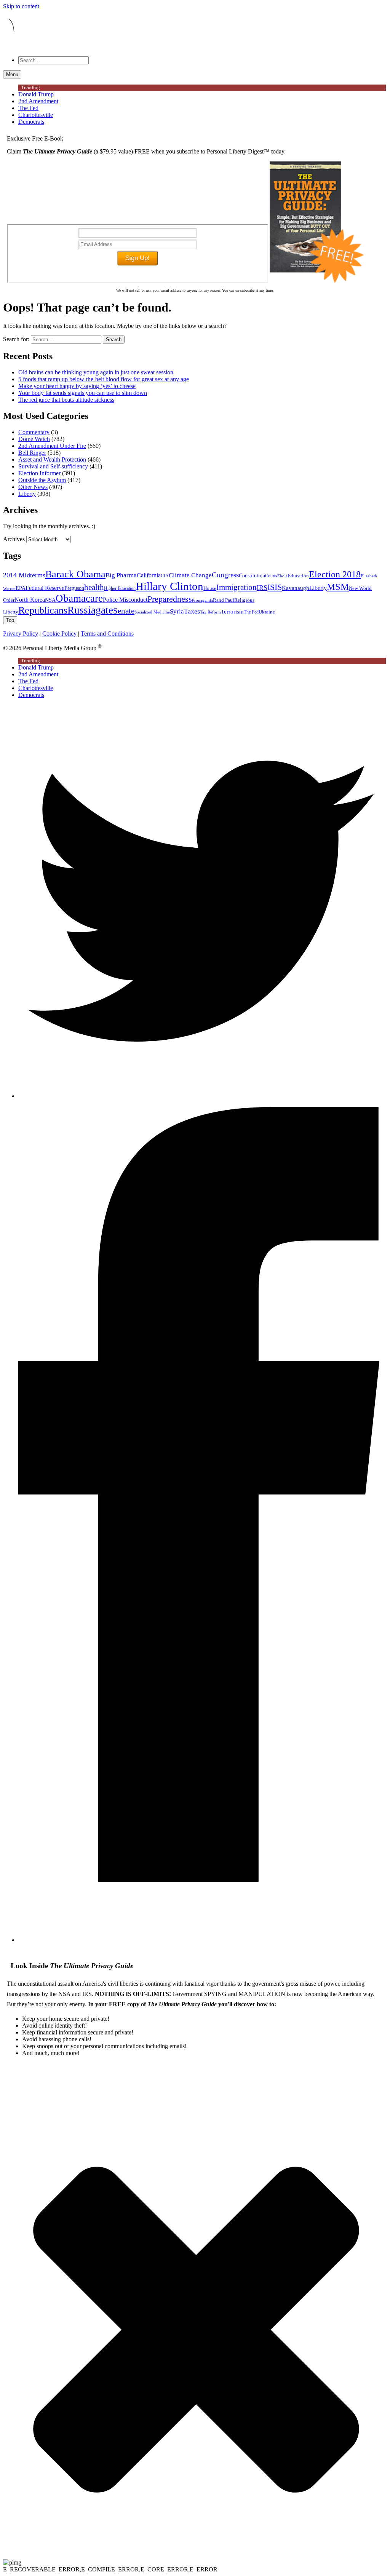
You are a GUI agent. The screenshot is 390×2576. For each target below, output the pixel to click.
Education (298, 576)
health (94, 587)
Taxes (192, 611)
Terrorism (232, 612)
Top (10, 620)
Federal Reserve (45, 588)
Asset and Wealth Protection (52, 459)
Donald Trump (36, 94)
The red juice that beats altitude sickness (66, 400)
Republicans (43, 610)
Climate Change (190, 575)
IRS (262, 588)
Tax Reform (210, 612)
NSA (50, 600)
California (149, 575)
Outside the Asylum (42, 480)
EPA (21, 588)
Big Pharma (121, 575)
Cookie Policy (59, 634)
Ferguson (74, 588)
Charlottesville (36, 115)
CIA (165, 576)
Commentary (34, 432)
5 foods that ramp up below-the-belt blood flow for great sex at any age (104, 379)
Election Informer (39, 473)
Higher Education (120, 588)
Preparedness (170, 599)
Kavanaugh (296, 588)
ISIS (275, 587)
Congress (225, 575)
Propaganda (202, 600)
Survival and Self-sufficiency (53, 466)
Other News (33, 487)
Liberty (27, 494)
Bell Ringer (32, 453)
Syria (177, 611)
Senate (124, 611)
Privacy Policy (21, 634)
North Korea (30, 600)
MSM (338, 587)
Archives (14, 539)
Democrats (31, 122)
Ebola (282, 576)
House (210, 588)
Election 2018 (335, 574)
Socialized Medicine (152, 612)
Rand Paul (224, 600)
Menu (12, 74)
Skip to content (21, 6)
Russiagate (90, 610)
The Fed (28, 108)
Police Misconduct (125, 600)
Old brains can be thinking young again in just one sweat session (96, 372)
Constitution (252, 575)
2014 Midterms (24, 575)
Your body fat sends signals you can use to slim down (83, 393)
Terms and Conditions (107, 634)
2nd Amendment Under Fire (52, 446)
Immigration (237, 587)
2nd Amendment (38, 101)
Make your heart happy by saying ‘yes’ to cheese (77, 386)
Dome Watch (34, 439)
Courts (271, 576)
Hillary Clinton (169, 586)
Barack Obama (75, 574)
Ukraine (267, 612)
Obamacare (79, 598)
